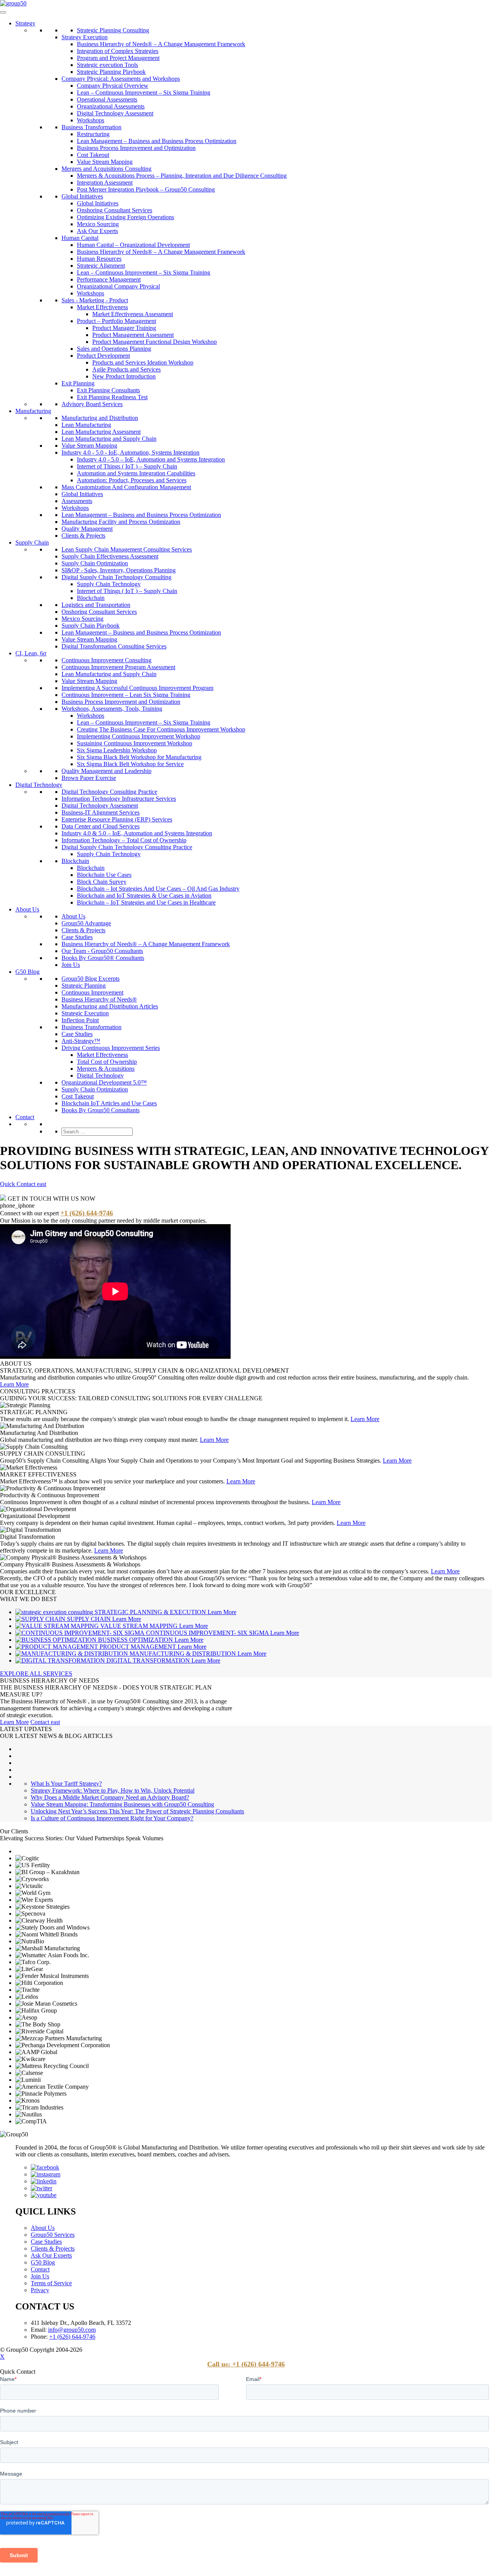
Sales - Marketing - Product (95, 300)
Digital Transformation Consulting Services (114, 646)
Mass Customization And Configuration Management (126, 487)
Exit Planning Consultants (108, 390)
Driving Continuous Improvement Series (111, 1048)
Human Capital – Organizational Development (133, 245)
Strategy (25, 23)
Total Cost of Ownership (107, 1062)
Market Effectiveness (102, 307)
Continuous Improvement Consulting (106, 660)
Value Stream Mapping (105, 162)
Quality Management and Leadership (106, 771)
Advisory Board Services (92, 404)
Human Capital (80, 238)
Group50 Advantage (86, 923)
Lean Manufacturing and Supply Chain (109, 439)
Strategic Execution (85, 1013)
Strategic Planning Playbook (111, 72)
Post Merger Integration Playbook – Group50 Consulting (146, 189)
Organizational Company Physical (118, 286)
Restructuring (93, 134)
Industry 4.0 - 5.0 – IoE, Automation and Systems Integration (151, 459)
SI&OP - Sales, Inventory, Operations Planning (119, 570)
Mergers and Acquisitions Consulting (106, 169)
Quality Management (87, 529)
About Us (27, 909)
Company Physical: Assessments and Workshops (121, 79)
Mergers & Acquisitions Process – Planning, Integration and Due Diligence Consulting (182, 176)
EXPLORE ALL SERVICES (36, 1674)
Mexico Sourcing (98, 224)
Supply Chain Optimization (95, 563)
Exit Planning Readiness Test (112, 397)
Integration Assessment (105, 182)
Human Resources (99, 259)
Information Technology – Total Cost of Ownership (124, 840)
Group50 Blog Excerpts (91, 979)
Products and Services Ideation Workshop (143, 362)
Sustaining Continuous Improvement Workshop (135, 743)
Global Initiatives (82, 196)
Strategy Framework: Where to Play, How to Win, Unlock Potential (113, 1790)
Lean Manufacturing (86, 425)
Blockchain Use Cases (104, 875)
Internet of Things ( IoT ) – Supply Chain (127, 466)
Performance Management (109, 279)
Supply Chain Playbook (91, 626)
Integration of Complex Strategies (118, 51)
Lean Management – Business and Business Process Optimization (157, 141)
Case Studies (77, 937)
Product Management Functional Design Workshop (155, 342)
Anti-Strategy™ (81, 1041)
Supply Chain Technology (109, 584)
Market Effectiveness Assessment (133, 314)
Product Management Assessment (133, 335)
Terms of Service (51, 2283)
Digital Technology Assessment (115, 113)
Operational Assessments (107, 99)
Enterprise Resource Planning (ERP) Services (117, 819)
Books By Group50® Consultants (103, 958)
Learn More (14, 1384)
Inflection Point (80, 1020)
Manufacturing (33, 411)
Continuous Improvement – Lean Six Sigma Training (126, 695)
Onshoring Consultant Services (115, 210)
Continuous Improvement (92, 992)
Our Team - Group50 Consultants (102, 951)
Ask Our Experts (97, 231)
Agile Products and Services (126, 369)
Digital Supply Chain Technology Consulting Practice (127, 847)
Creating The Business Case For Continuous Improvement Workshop (161, 729)
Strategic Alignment (101, 266)
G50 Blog (27, 972)
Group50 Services (53, 2235)
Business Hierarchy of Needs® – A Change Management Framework (161, 44)
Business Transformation (91, 127)
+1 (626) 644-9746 (87, 1213)
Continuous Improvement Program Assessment (118, 667)
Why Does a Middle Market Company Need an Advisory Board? (110, 1797)
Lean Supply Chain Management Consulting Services (127, 549)
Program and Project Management (118, 58)
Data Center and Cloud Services (101, 826)
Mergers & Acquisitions (106, 1069)
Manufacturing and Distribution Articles (110, 1006)
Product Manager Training (124, 328)
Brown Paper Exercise (89, 778)
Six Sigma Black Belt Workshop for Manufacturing (139, 757)
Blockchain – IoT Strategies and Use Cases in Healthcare (146, 902)
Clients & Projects (83, 536)
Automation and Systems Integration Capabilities (136, 473)
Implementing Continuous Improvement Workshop (139, 736)
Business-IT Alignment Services (101, 812)
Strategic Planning (84, 986)
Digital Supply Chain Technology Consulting (116, 577)
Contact (25, 1117)
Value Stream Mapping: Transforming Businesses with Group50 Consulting (122, 1804)
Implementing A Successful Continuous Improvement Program (137, 688)
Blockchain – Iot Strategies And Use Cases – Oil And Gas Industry (158, 889)
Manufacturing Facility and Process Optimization (121, 522)
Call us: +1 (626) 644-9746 (246, 2364)
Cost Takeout (93, 155)
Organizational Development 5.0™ (104, 1082)
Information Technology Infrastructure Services (119, 799)
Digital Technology (39, 785)
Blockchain (91, 598)
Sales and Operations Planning (114, 349)
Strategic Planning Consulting (113, 30)
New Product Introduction (124, 376)
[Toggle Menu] (3, 12)
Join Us (71, 965)
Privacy (40, 2290)
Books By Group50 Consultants (101, 1110)
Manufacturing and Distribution (100, 418)
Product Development (103, 356)
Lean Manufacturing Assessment (101, 432)
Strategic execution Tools (107, 65)
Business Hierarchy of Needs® (99, 999)
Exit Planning (78, 383)
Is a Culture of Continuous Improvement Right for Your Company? (112, 1818)
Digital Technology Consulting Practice (109, 792)
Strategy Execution (85, 37)
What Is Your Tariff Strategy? (66, 1784)
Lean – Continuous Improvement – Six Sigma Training (144, 92)
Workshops (91, 120)
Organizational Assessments (111, 106)
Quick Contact (23, 1184)
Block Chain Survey (102, 882)
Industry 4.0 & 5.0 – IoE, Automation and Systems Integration (137, 833)
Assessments (77, 501)
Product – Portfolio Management (116, 321)
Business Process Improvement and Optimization (136, 148)
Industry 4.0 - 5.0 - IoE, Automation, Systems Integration (130, 452)
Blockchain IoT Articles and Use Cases (109, 1103)
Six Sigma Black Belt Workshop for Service (130, 764)
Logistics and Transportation (96, 605)
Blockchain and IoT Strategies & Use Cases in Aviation (144, 896)
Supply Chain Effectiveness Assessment (110, 556)
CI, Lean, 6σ (31, 653)
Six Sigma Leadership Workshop (117, 750)
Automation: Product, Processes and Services (132, 480)
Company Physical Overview (113, 86)
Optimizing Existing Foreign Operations (125, 217)
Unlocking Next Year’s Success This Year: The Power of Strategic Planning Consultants (137, 1811)
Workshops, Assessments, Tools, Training (112, 709)
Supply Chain (32, 542)
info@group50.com (72, 2330)
